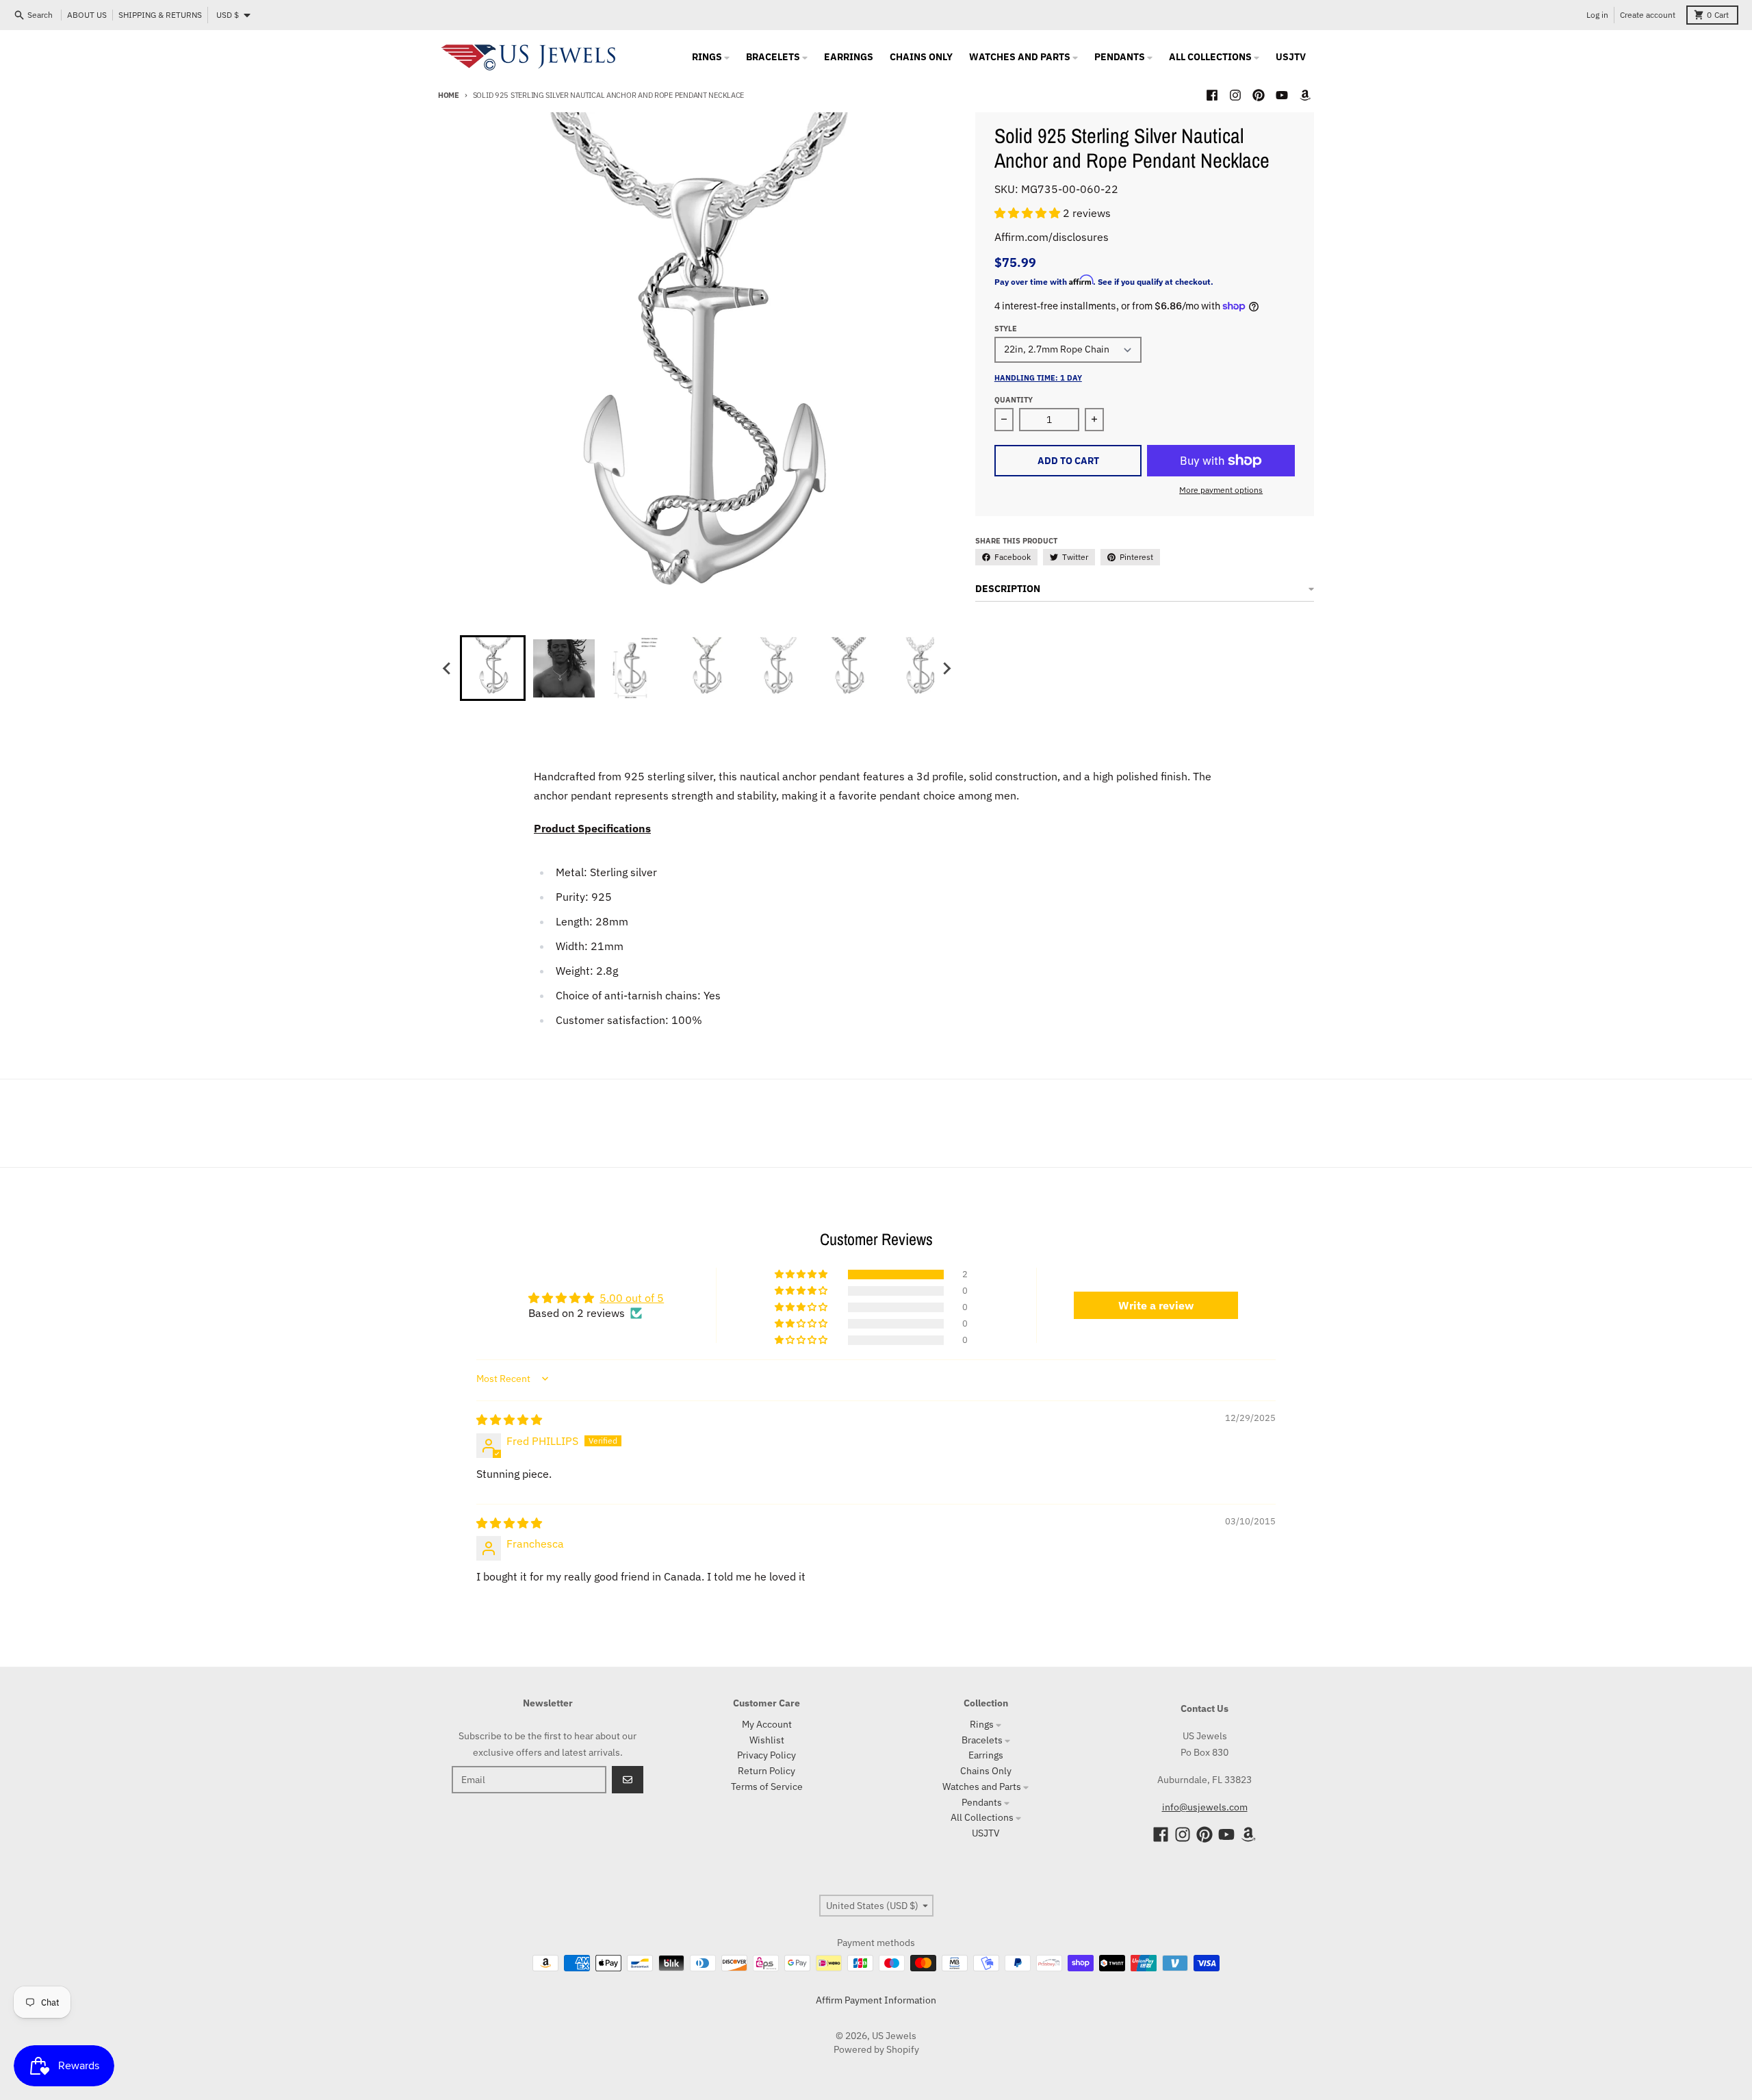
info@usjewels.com (1205, 1807)
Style (1006, 329)
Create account (1648, 15)
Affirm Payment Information (876, 2000)
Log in (1597, 15)
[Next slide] (946, 668)
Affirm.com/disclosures (1052, 237)
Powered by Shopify (876, 2049)
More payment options (1221, 490)
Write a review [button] (1156, 1305)
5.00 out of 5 (632, 1298)
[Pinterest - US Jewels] (1259, 95)
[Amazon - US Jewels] (1305, 95)
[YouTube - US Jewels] (1282, 95)
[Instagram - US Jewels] (1235, 95)
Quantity (1014, 400)
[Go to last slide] (448, 668)
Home (449, 95)
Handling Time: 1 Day (1038, 378)
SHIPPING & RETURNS (160, 15)
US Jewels (894, 2036)
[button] (1029, 213)
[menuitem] (493, 668)
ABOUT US (87, 15)
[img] (509, 1420)
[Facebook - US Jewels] (1212, 95)
